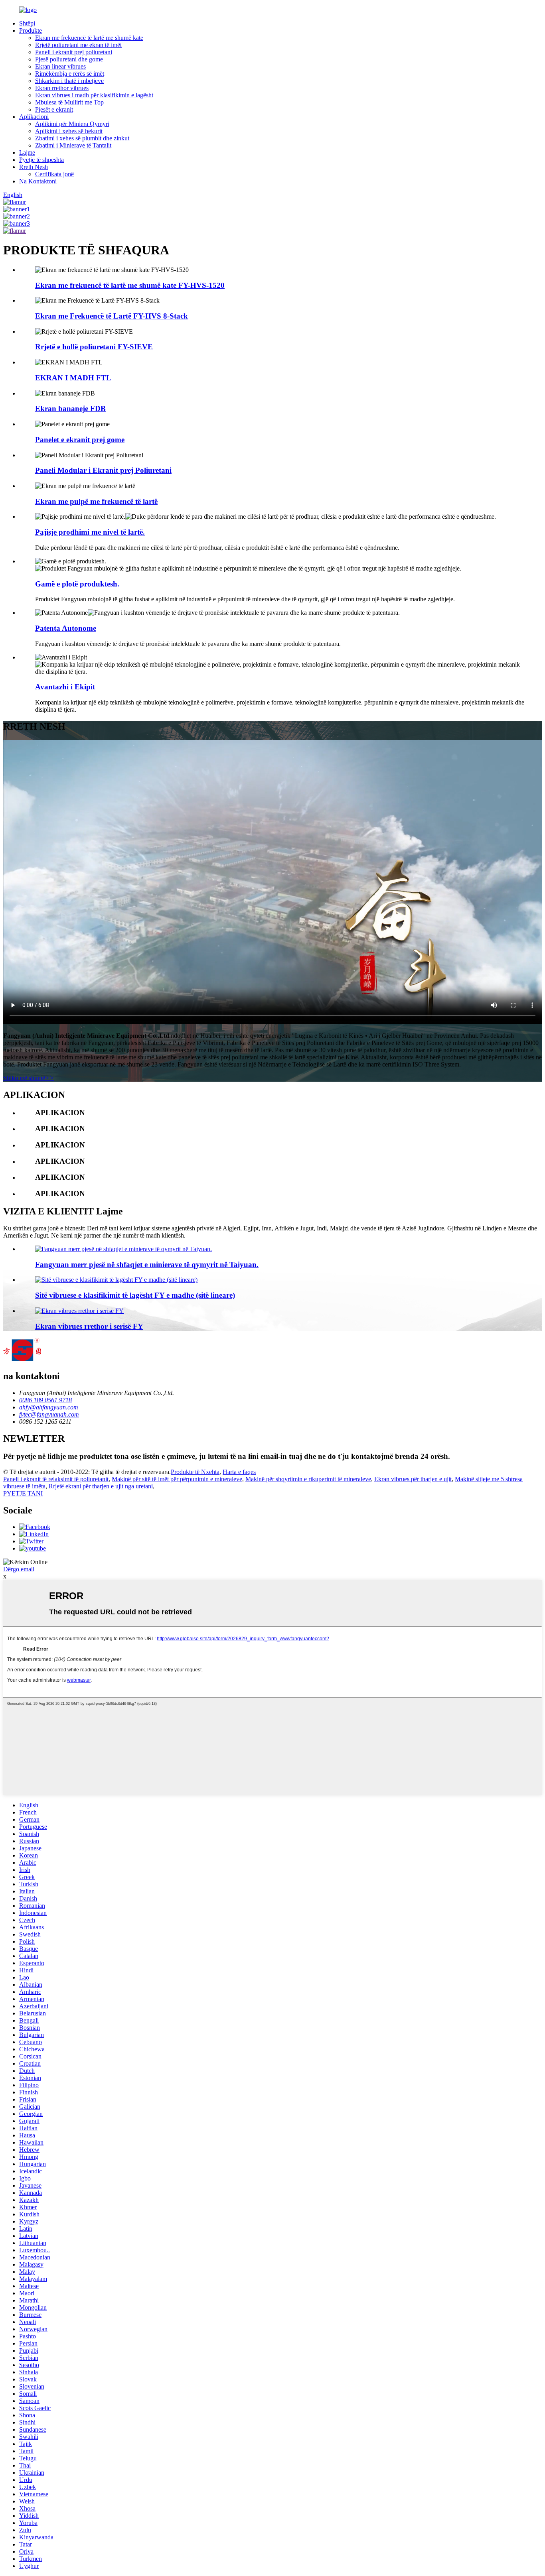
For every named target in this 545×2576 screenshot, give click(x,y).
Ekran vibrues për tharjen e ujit (413, 1479)
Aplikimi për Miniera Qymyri (72, 124)
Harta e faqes (239, 1472)
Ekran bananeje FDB (70, 408)
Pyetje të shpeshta (41, 160)
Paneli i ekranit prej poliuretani (74, 52)
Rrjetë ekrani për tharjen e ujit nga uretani (101, 1486)
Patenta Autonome (66, 628)
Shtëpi (27, 23)
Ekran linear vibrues (60, 66)
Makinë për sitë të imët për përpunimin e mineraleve (177, 1479)
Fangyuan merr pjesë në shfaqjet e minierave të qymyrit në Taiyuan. (147, 1264)
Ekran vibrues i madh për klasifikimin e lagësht (94, 95)
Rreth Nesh (34, 167)
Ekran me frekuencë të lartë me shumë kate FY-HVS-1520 (130, 285)
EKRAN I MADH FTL (73, 378)
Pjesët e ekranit (54, 109)
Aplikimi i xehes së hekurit (69, 131)
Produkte (31, 31)
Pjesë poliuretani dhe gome (69, 59)
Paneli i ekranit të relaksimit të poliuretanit (56, 1479)
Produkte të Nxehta (195, 1472)
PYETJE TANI (23, 1493)
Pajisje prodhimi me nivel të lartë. (90, 532)
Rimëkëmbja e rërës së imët (70, 74)
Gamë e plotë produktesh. (77, 584)
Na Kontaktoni (38, 181)
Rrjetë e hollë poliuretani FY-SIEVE (94, 347)
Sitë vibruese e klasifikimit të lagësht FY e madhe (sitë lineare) (135, 1295)
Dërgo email (19, 1569)
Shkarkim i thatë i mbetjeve (69, 81)
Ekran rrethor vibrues (62, 88)
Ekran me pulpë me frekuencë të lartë (96, 501)
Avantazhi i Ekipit (65, 687)
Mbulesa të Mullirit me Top (69, 102)
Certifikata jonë (54, 174)
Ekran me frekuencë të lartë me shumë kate (89, 38)
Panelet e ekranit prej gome (80, 440)
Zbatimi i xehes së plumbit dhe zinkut (82, 138)
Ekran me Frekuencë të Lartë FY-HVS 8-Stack (112, 316)
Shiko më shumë (29, 1078)
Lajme (27, 153)
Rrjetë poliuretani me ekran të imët (78, 45)
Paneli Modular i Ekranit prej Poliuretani (103, 470)
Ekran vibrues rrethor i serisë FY (89, 1326)
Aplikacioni (34, 117)
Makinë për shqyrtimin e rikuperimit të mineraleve (308, 1479)
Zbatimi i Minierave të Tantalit (73, 145)
